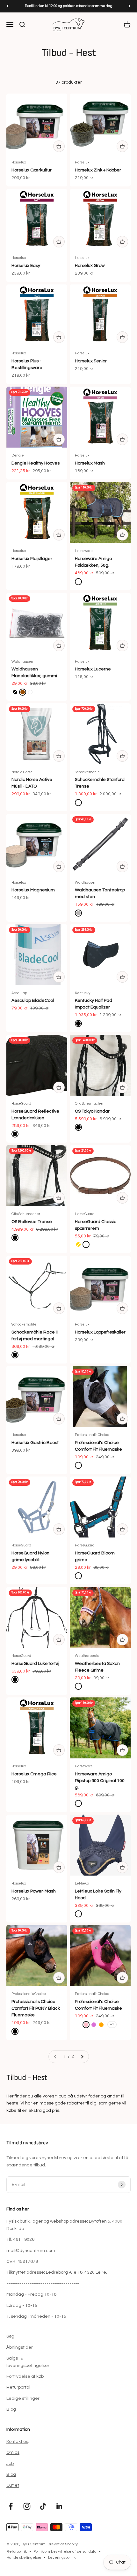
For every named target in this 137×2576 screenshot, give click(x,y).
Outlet (13, 2485)
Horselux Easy (26, 266)
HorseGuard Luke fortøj (35, 1664)
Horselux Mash (90, 463)
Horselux (19, 162)
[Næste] (130, 6)
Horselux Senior (91, 361)
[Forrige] (7, 6)
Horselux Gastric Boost (35, 1443)
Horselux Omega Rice (34, 1774)
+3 (112, 2024)
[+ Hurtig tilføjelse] (59, 146)
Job (10, 2464)
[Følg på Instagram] (27, 2506)
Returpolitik (17, 2552)
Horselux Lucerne (93, 669)
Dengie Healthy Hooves (36, 463)
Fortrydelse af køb (25, 2376)
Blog (11, 2409)
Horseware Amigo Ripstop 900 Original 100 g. (100, 1781)
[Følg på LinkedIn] (59, 2506)
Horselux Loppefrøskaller (100, 1332)
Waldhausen (22, 662)
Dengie (18, 455)
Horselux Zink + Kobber (98, 170)
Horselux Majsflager (32, 559)
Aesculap (19, 993)
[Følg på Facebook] (11, 2506)
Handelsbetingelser (24, 2558)
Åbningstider (20, 2347)
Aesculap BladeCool (33, 1001)
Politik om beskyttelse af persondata (65, 2552)
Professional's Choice (92, 1435)
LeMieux (82, 1883)
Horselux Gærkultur (32, 170)
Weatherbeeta (87, 1656)
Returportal (18, 2387)
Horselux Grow (90, 266)
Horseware (84, 551)
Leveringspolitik (62, 2558)
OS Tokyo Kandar (92, 1111)
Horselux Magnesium (33, 890)
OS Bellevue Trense (32, 1222)
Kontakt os (17, 2442)
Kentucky (83, 993)
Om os (13, 2452)
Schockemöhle (87, 772)
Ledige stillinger (23, 2398)
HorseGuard (21, 1103)
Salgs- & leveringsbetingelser (28, 2362)
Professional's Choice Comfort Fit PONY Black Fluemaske (36, 2008)
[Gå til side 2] (82, 2057)
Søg (10, 2336)
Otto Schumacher (89, 1103)
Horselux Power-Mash (34, 1891)
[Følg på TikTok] (43, 2506)
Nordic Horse (22, 772)
